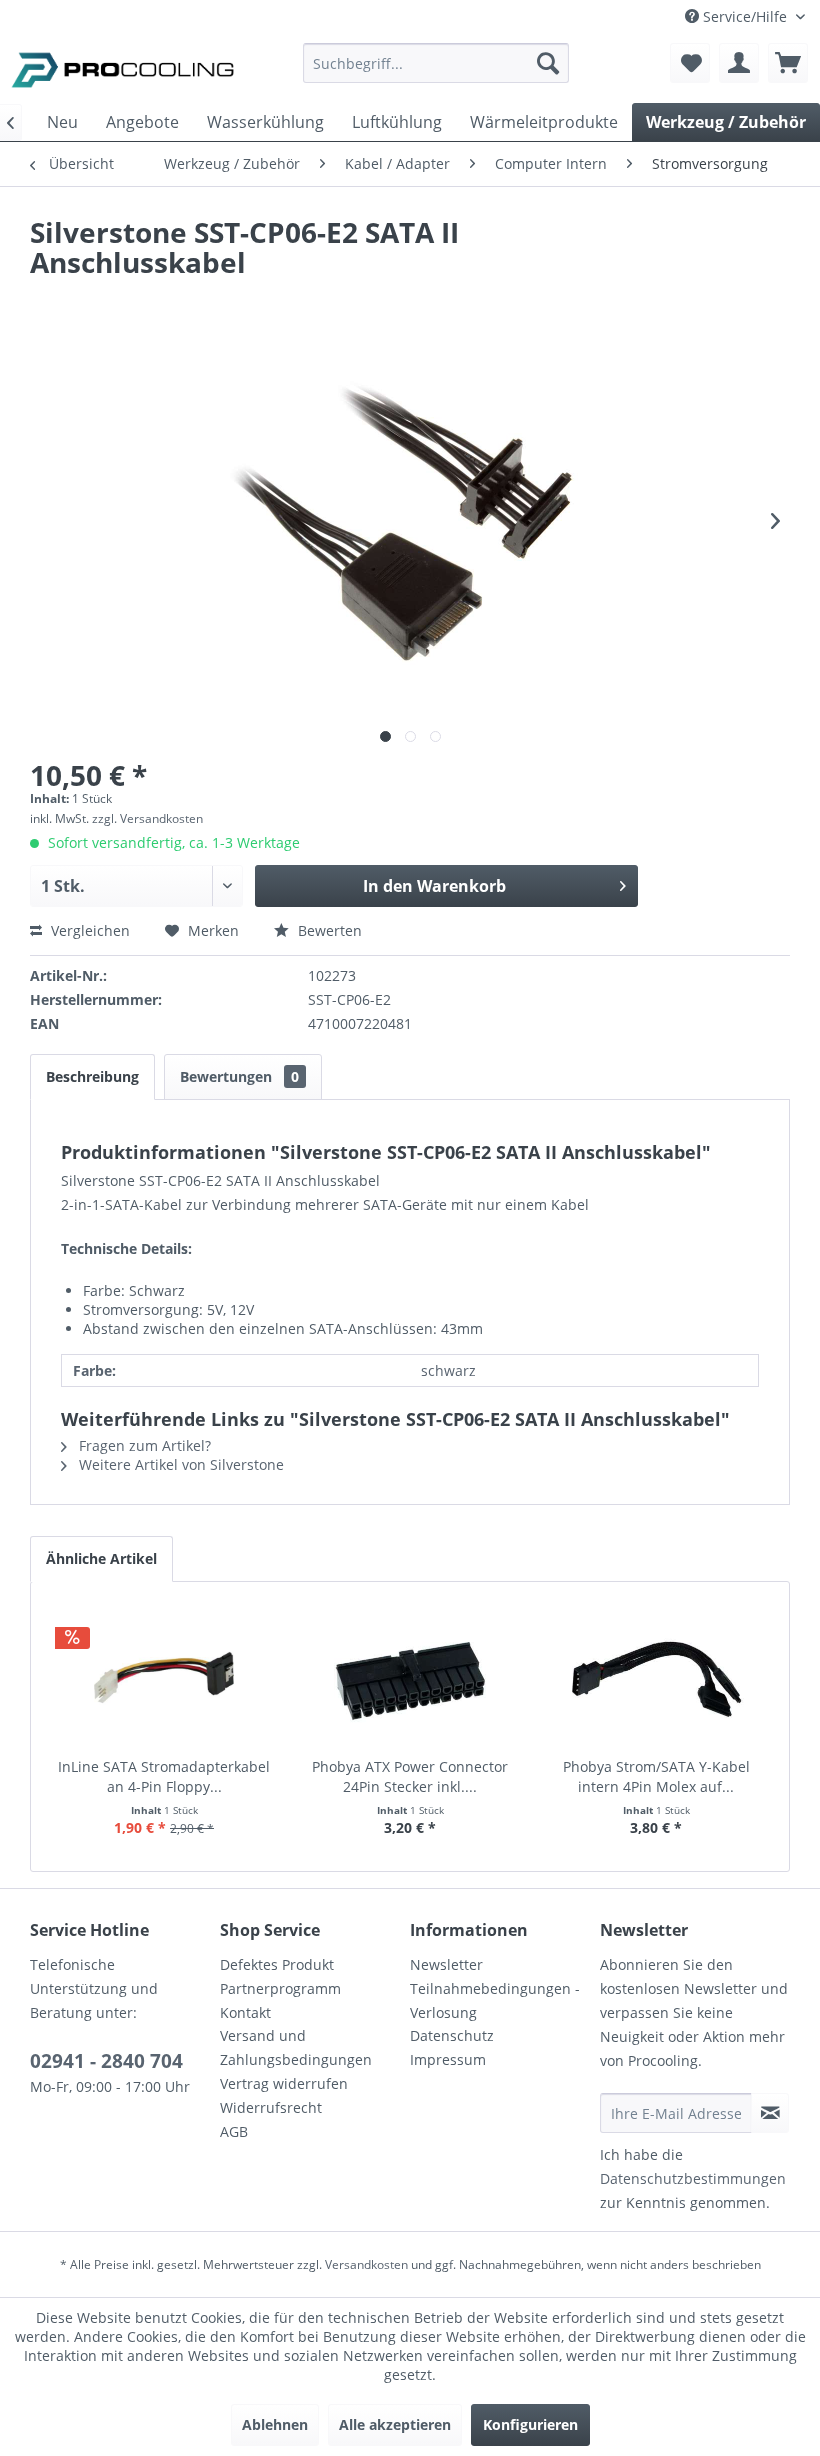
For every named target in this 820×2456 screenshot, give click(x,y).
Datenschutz (452, 2035)
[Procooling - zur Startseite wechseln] (123, 68)
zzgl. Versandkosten (147, 818)
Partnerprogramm (280, 1988)
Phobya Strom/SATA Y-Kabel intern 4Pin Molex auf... (656, 1776)
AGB (234, 2131)
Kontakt (245, 2012)
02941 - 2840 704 (106, 2061)
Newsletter (446, 1964)
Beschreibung (92, 1076)
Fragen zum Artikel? (143, 1445)
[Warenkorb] (788, 63)
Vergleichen (88, 930)
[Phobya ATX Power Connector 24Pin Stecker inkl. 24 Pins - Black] (410, 1677)
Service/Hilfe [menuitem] (745, 16)
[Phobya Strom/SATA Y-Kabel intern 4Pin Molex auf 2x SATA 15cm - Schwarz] (656, 1677)
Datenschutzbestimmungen (693, 2178)
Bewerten (328, 930)
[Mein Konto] (739, 63)
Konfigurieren (530, 2424)
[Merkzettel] (690, 63)
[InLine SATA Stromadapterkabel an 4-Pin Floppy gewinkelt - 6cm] (164, 1677)
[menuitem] (436, 72)
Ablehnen (275, 2424)
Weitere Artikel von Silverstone (179, 1464)
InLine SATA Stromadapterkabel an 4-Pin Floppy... (164, 1776)
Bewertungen (239, 1076)
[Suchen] (548, 63)
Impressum (448, 2059)
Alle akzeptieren (395, 2424)
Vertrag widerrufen (284, 2083)
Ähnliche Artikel (101, 1558)
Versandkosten (366, 2264)
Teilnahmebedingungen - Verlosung (495, 2000)
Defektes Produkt (277, 1964)
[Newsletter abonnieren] (770, 2113)
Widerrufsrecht (271, 2107)
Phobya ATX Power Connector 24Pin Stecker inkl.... (410, 1776)
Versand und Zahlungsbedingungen (296, 2047)
